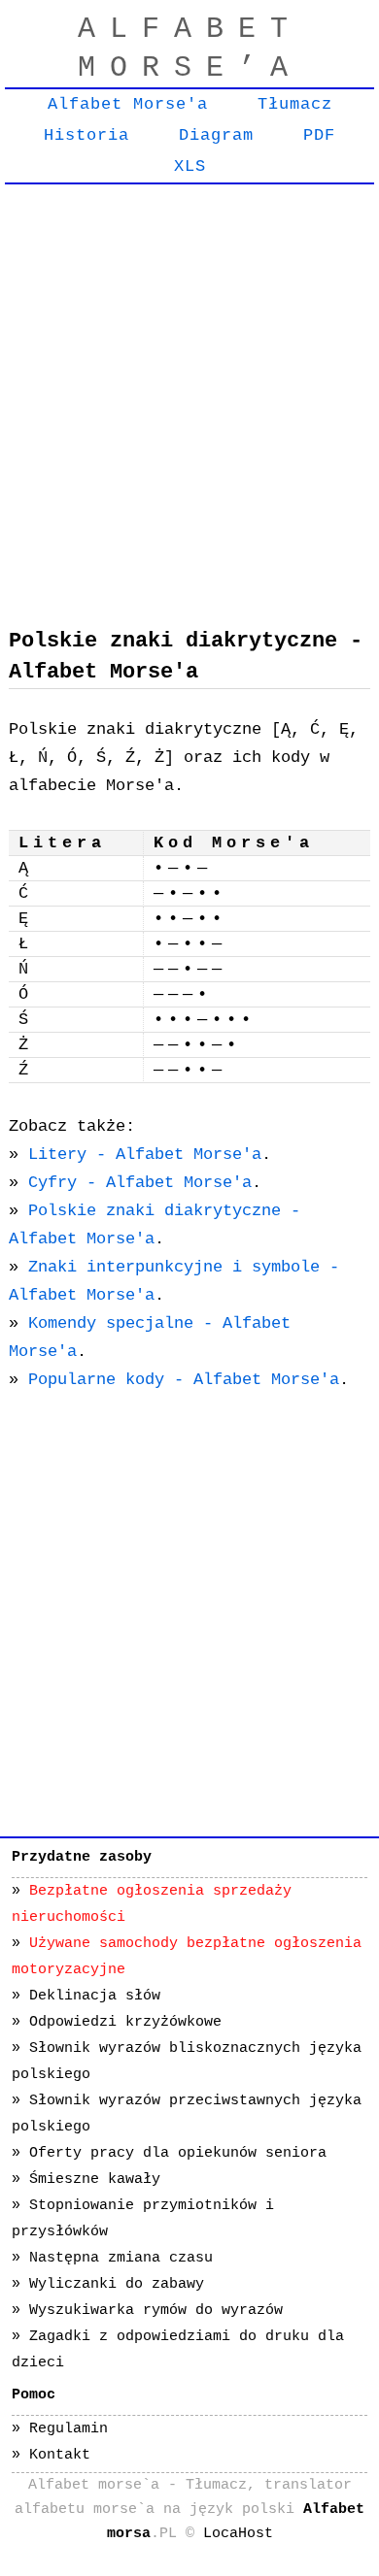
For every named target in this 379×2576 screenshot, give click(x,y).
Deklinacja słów (95, 1996)
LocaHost (238, 2534)
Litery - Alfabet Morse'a (145, 1155)
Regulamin (69, 2429)
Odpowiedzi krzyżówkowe (125, 2022)
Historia (86, 135)
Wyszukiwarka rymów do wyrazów (156, 2311)
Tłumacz (295, 104)
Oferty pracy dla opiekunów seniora (178, 2153)
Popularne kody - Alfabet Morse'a (184, 1380)
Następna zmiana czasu (121, 2258)
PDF (319, 135)
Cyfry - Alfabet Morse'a (140, 1183)
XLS (190, 166)
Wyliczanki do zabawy (117, 2284)
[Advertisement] (189, 392)
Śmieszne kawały (95, 2180)
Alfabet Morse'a (128, 104)
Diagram (216, 135)
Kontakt (60, 2455)
